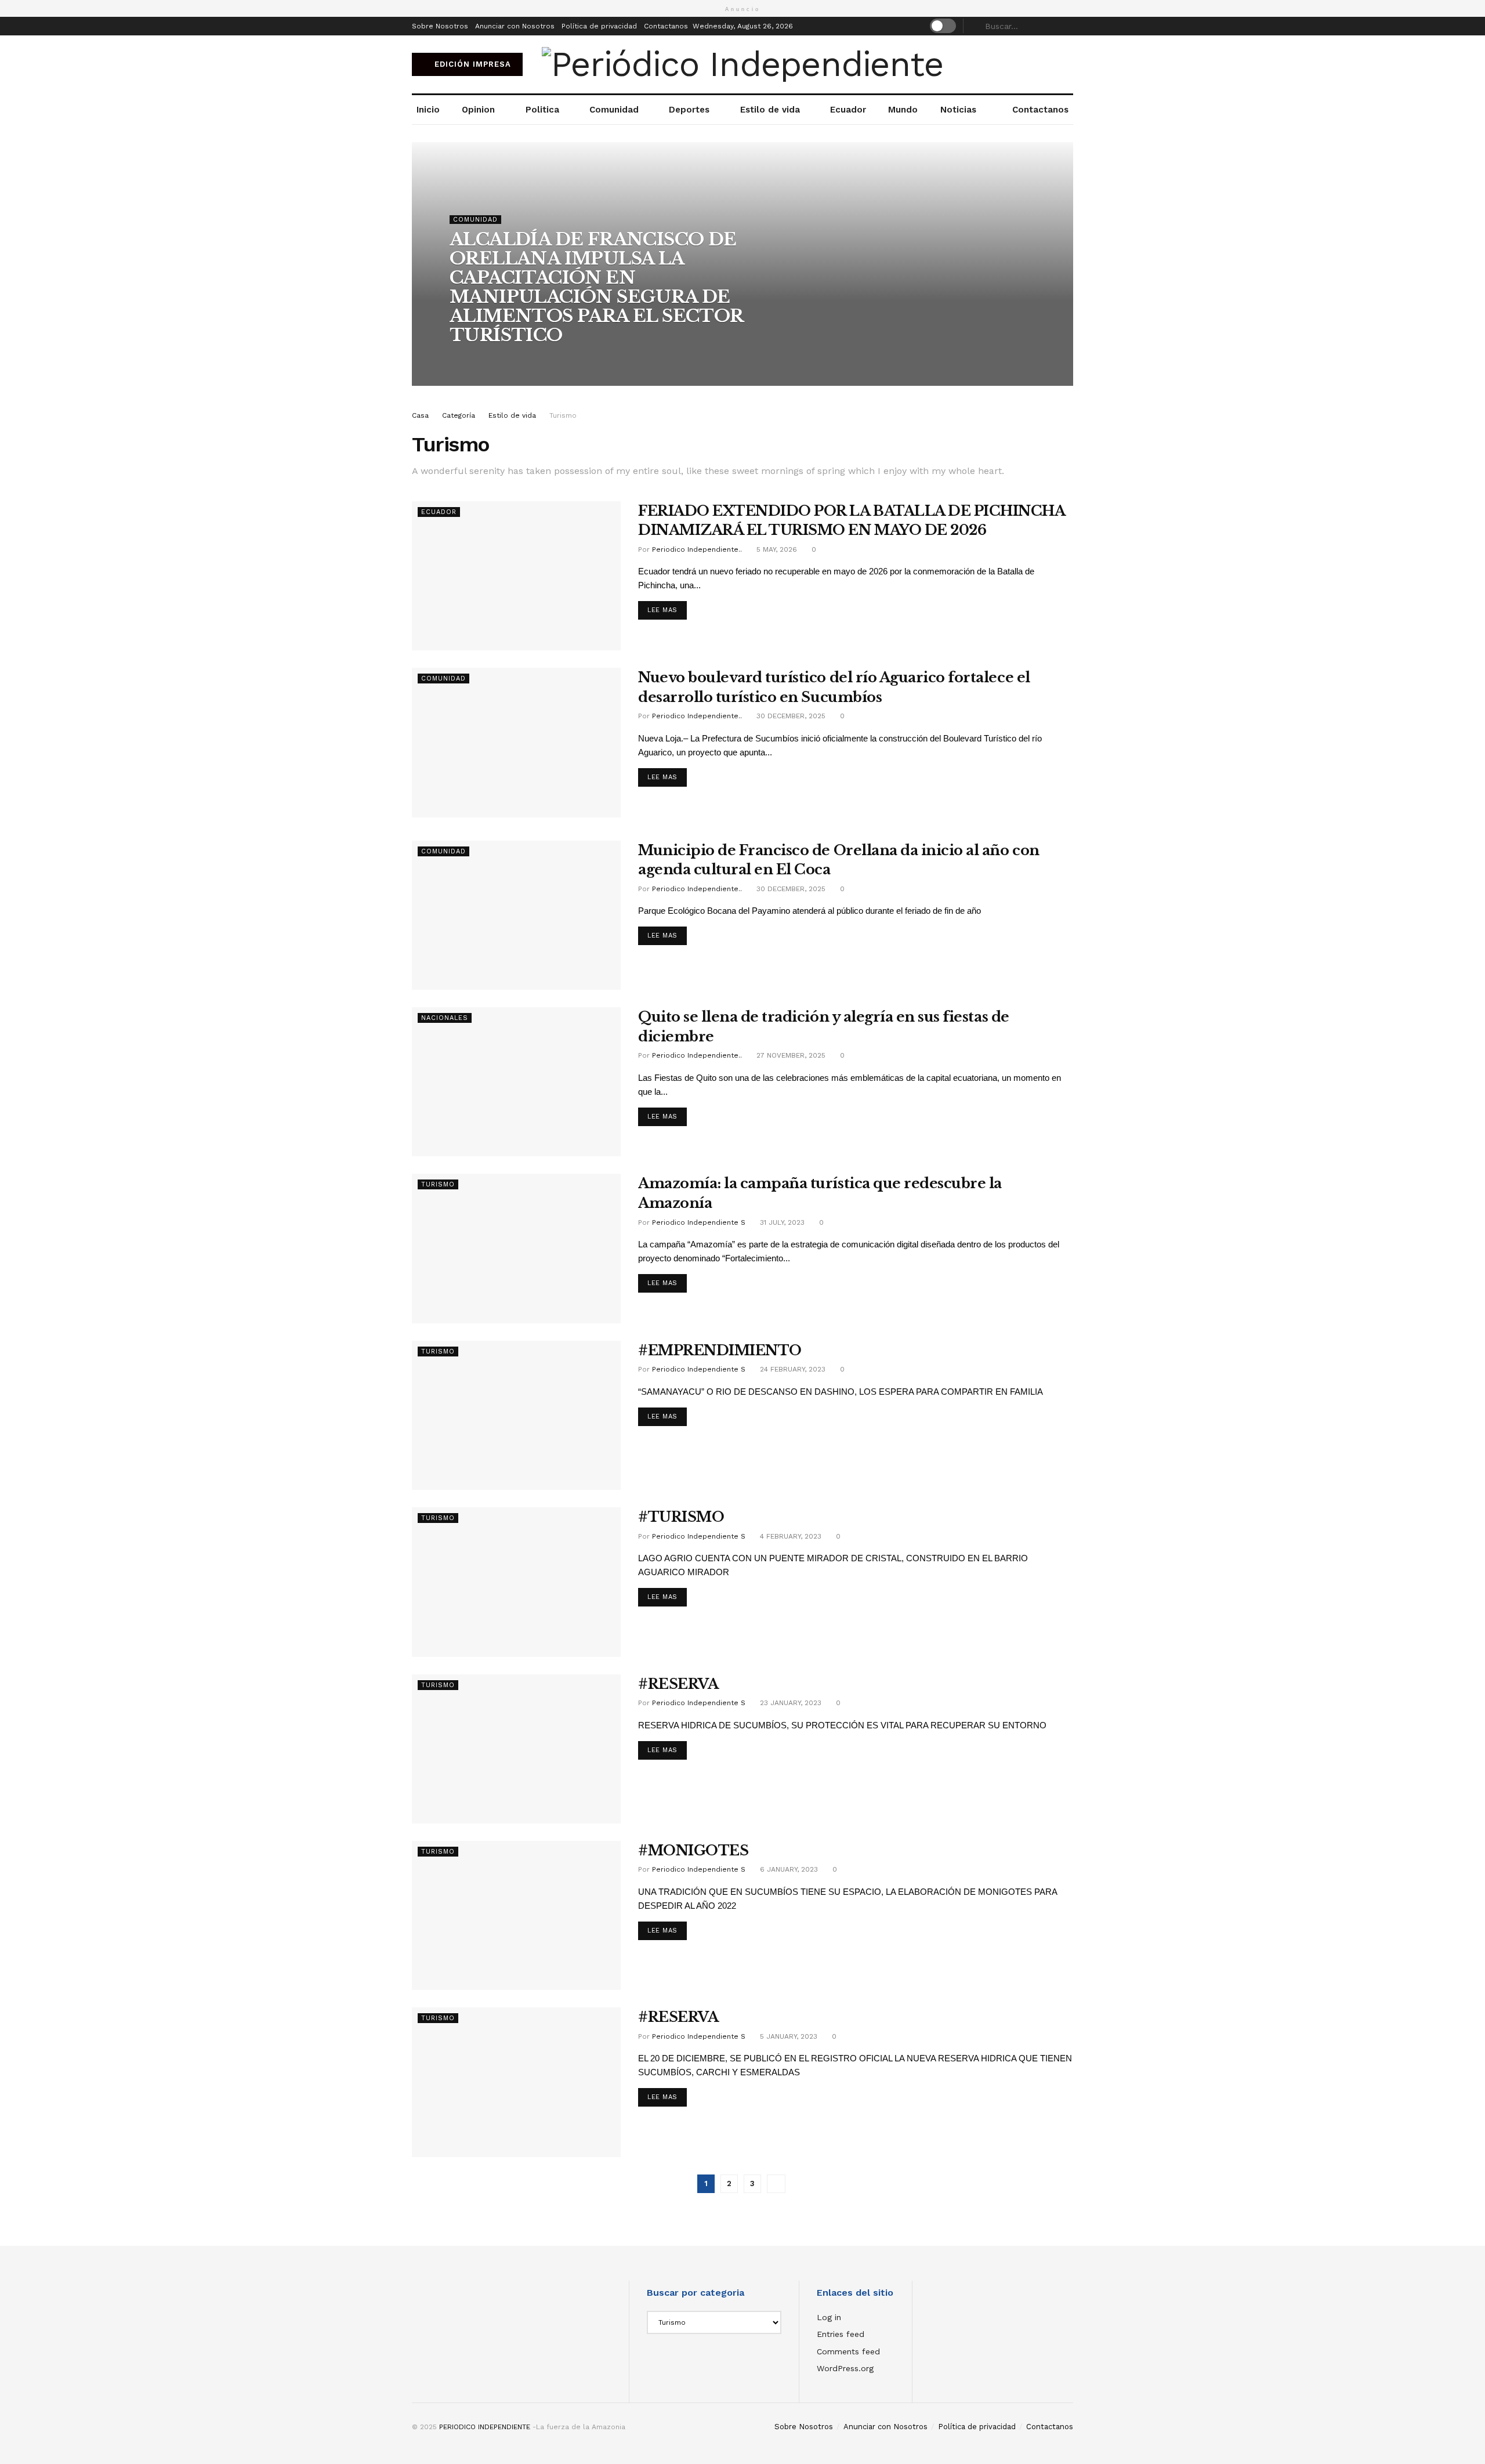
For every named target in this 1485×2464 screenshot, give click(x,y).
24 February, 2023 (792, 1369)
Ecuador (848, 110)
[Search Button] (1067, 26)
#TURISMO (681, 1517)
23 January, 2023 (789, 1703)
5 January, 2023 (787, 2036)
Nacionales (445, 1018)
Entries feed (841, 2334)
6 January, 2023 (788, 1869)
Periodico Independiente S (699, 1222)
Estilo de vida (770, 110)
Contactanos (666, 26)
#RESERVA (678, 1684)
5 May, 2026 (776, 549)
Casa (420, 415)
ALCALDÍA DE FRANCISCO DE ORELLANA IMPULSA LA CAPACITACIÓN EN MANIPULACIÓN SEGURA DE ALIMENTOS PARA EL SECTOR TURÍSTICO (596, 287)
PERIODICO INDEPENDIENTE (485, 2427)
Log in (829, 2317)
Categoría (459, 415)
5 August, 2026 (594, 359)
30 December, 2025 (790, 716)
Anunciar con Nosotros (515, 26)
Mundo (903, 110)
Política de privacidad (599, 26)
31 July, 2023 (781, 1222)
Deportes (689, 110)
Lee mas (662, 610)
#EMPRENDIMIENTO (720, 1350)
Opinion (478, 110)
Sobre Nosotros (440, 26)
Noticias (958, 110)
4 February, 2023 (789, 1536)
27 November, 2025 (790, 1055)
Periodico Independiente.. (508, 359)
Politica (542, 110)
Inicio (428, 110)
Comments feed (848, 2351)
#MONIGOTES (693, 1850)
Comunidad (614, 110)
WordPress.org (845, 2368)
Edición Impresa (471, 64)
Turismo (563, 415)
